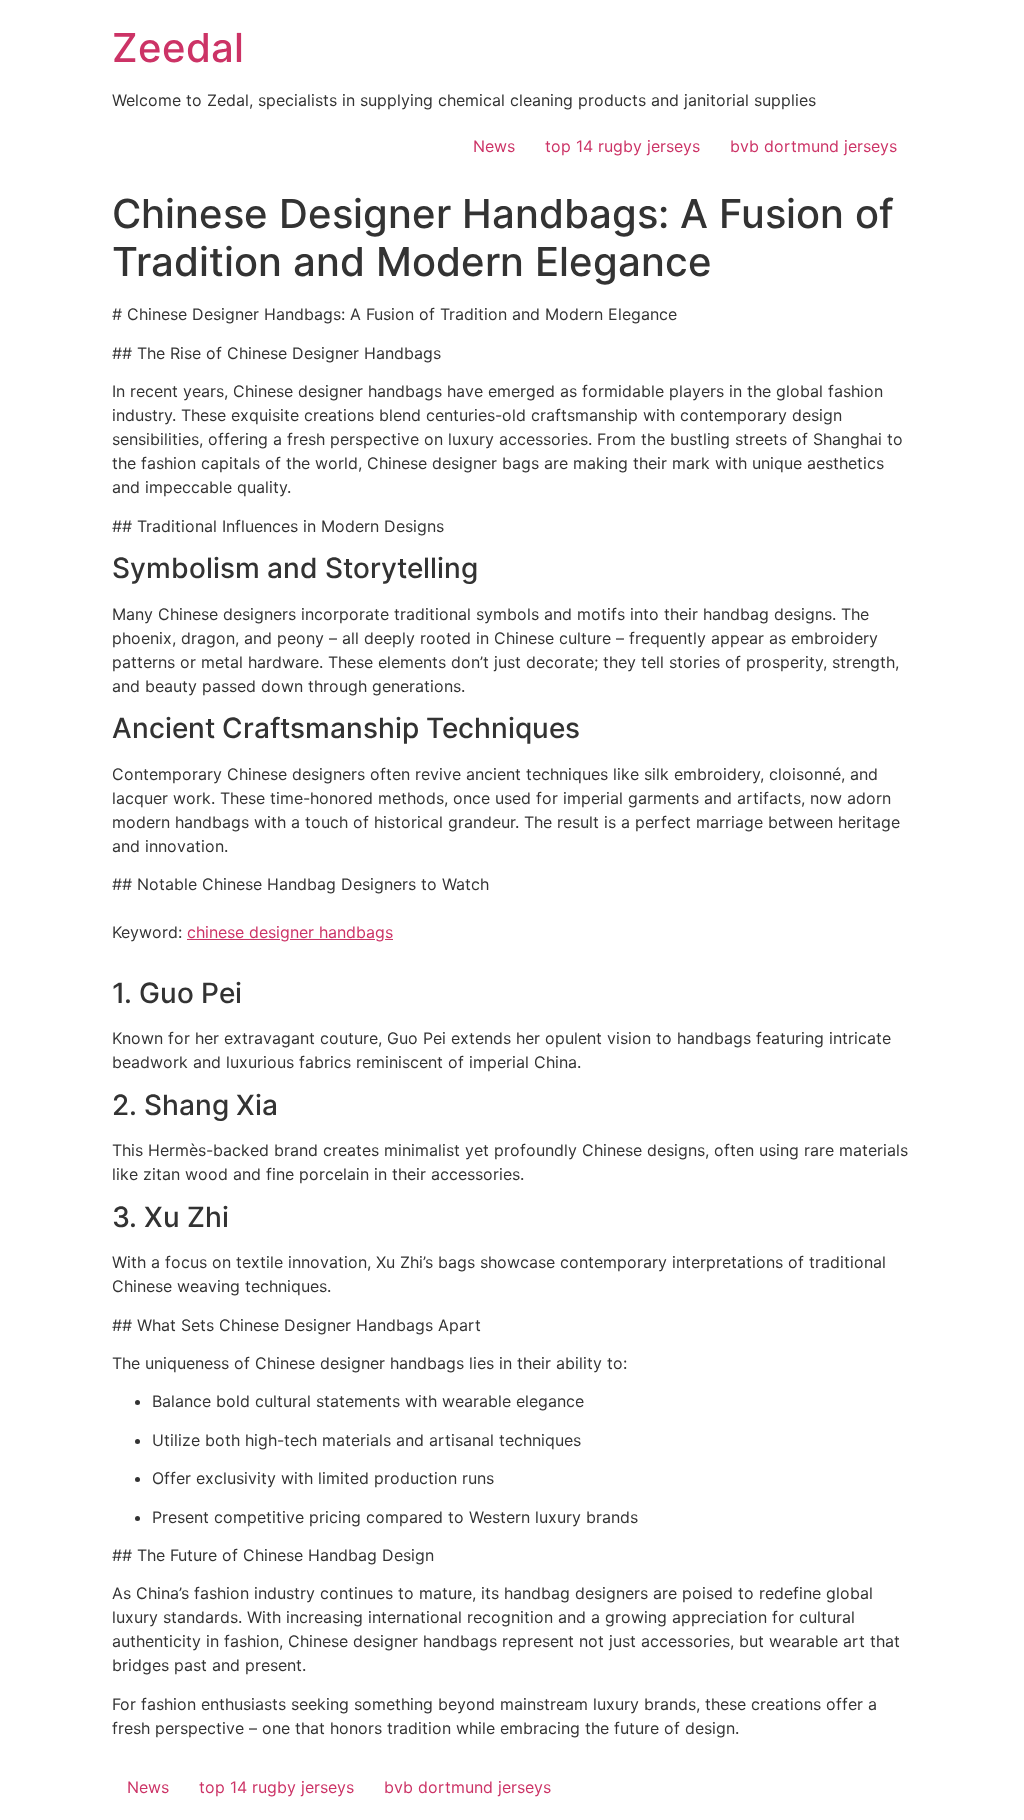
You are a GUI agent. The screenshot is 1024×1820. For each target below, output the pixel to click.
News (494, 146)
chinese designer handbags (290, 932)
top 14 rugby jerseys (622, 146)
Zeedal (178, 47)
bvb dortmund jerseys (813, 146)
